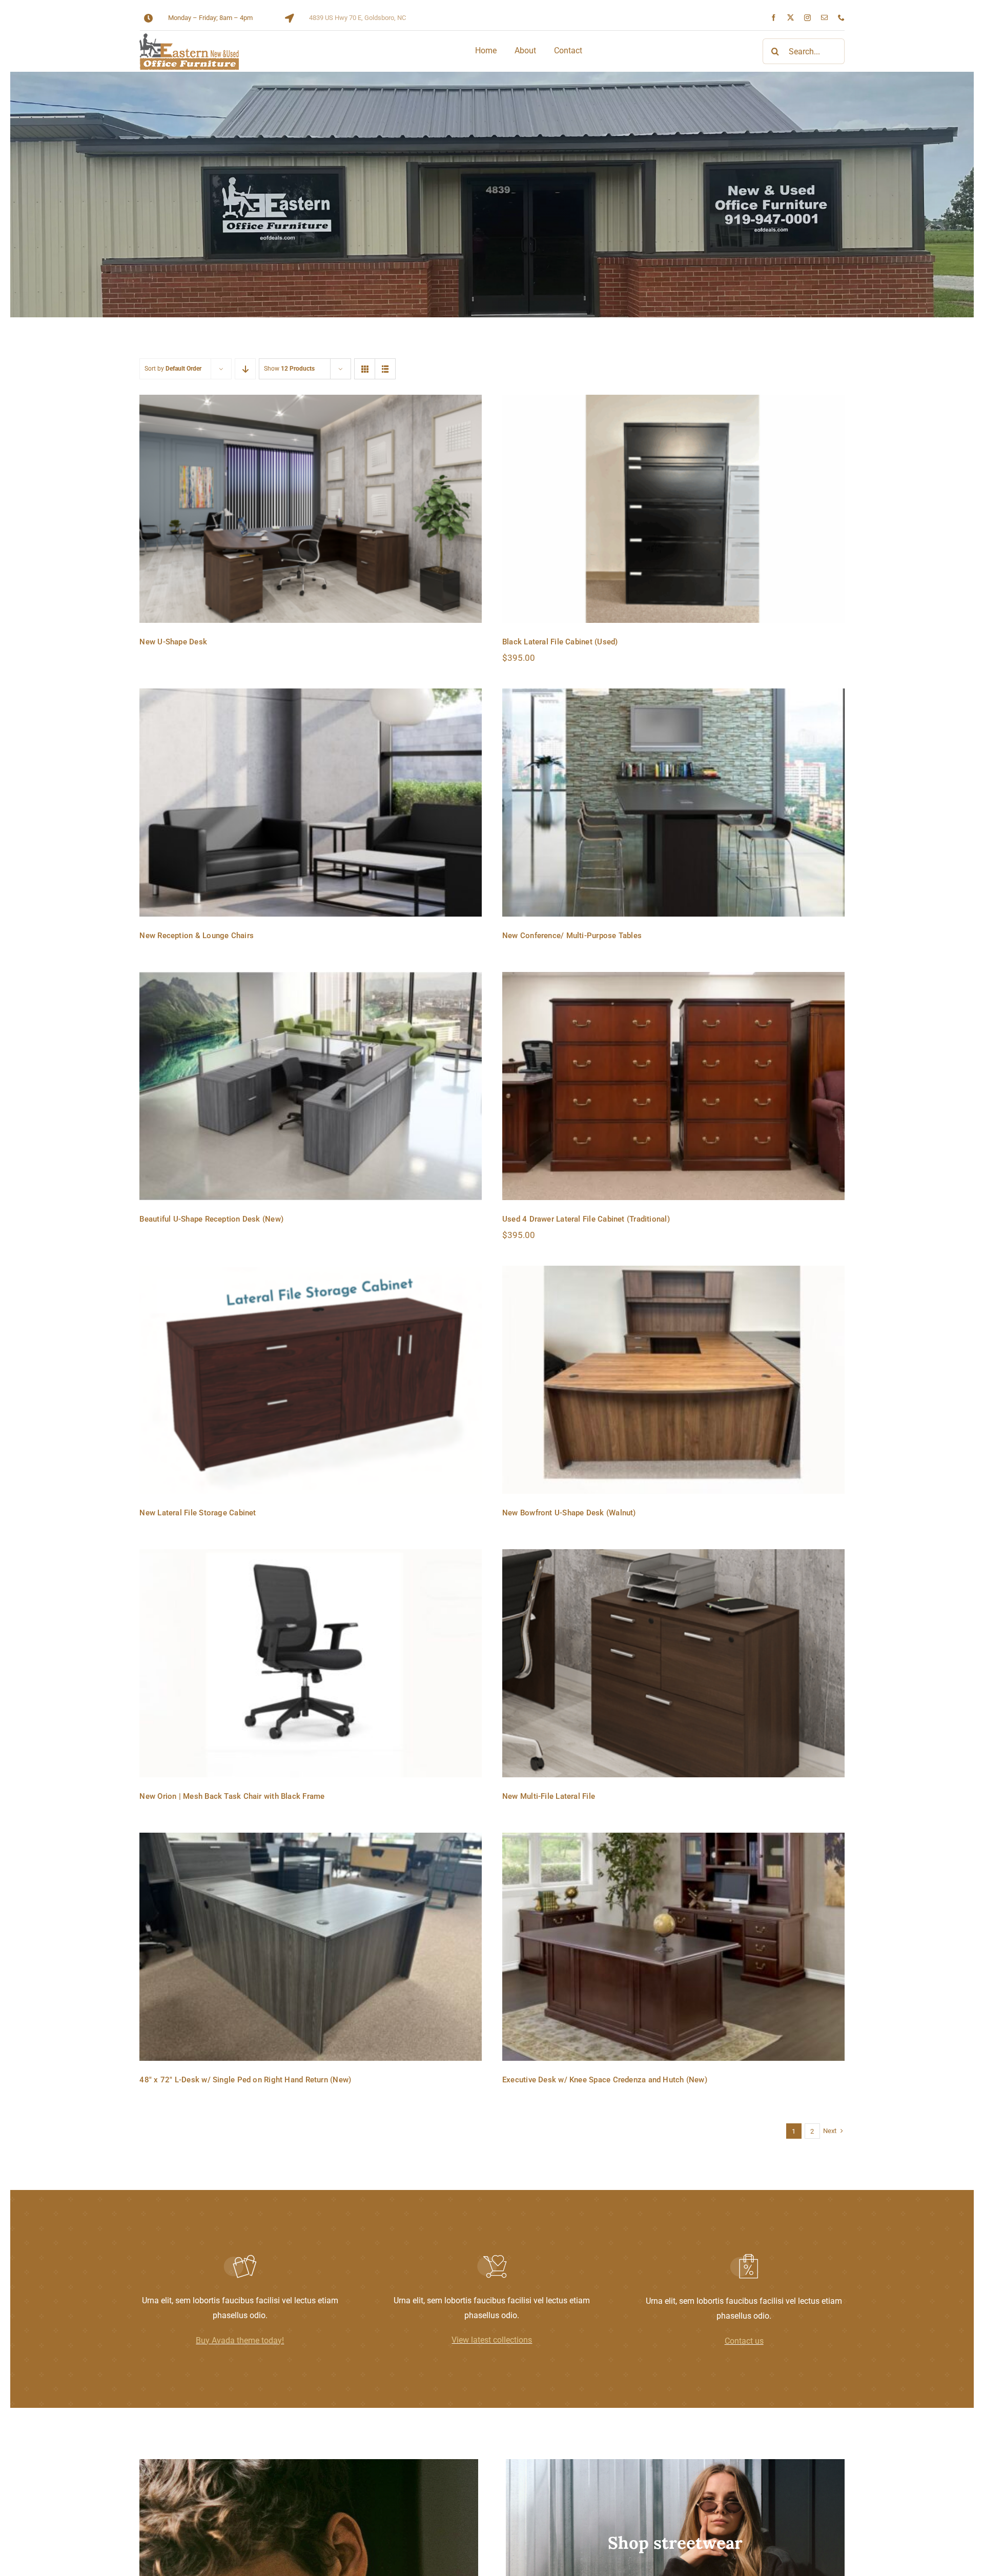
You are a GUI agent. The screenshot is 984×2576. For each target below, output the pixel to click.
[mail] (824, 18)
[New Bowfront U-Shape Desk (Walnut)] (673, 1380)
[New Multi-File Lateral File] (673, 1663)
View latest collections (492, 2340)
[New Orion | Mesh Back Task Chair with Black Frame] (311, 1663)
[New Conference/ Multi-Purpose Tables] (673, 803)
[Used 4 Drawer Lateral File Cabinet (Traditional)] (673, 1086)
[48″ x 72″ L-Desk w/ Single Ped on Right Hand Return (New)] (311, 1947)
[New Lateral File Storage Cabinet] (311, 1380)
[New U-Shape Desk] (311, 509)
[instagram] (807, 18)
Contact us (744, 2341)
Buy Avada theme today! (240, 2340)
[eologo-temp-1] (189, 37)
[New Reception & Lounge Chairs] (311, 803)
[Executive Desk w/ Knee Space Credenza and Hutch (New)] (673, 1947)
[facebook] (774, 18)
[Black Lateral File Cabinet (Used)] (673, 509)
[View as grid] (365, 369)
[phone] (841, 18)
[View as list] (385, 369)
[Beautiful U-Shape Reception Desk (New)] (311, 1086)
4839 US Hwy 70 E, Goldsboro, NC (357, 18)
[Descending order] (245, 369)
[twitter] (791, 18)
